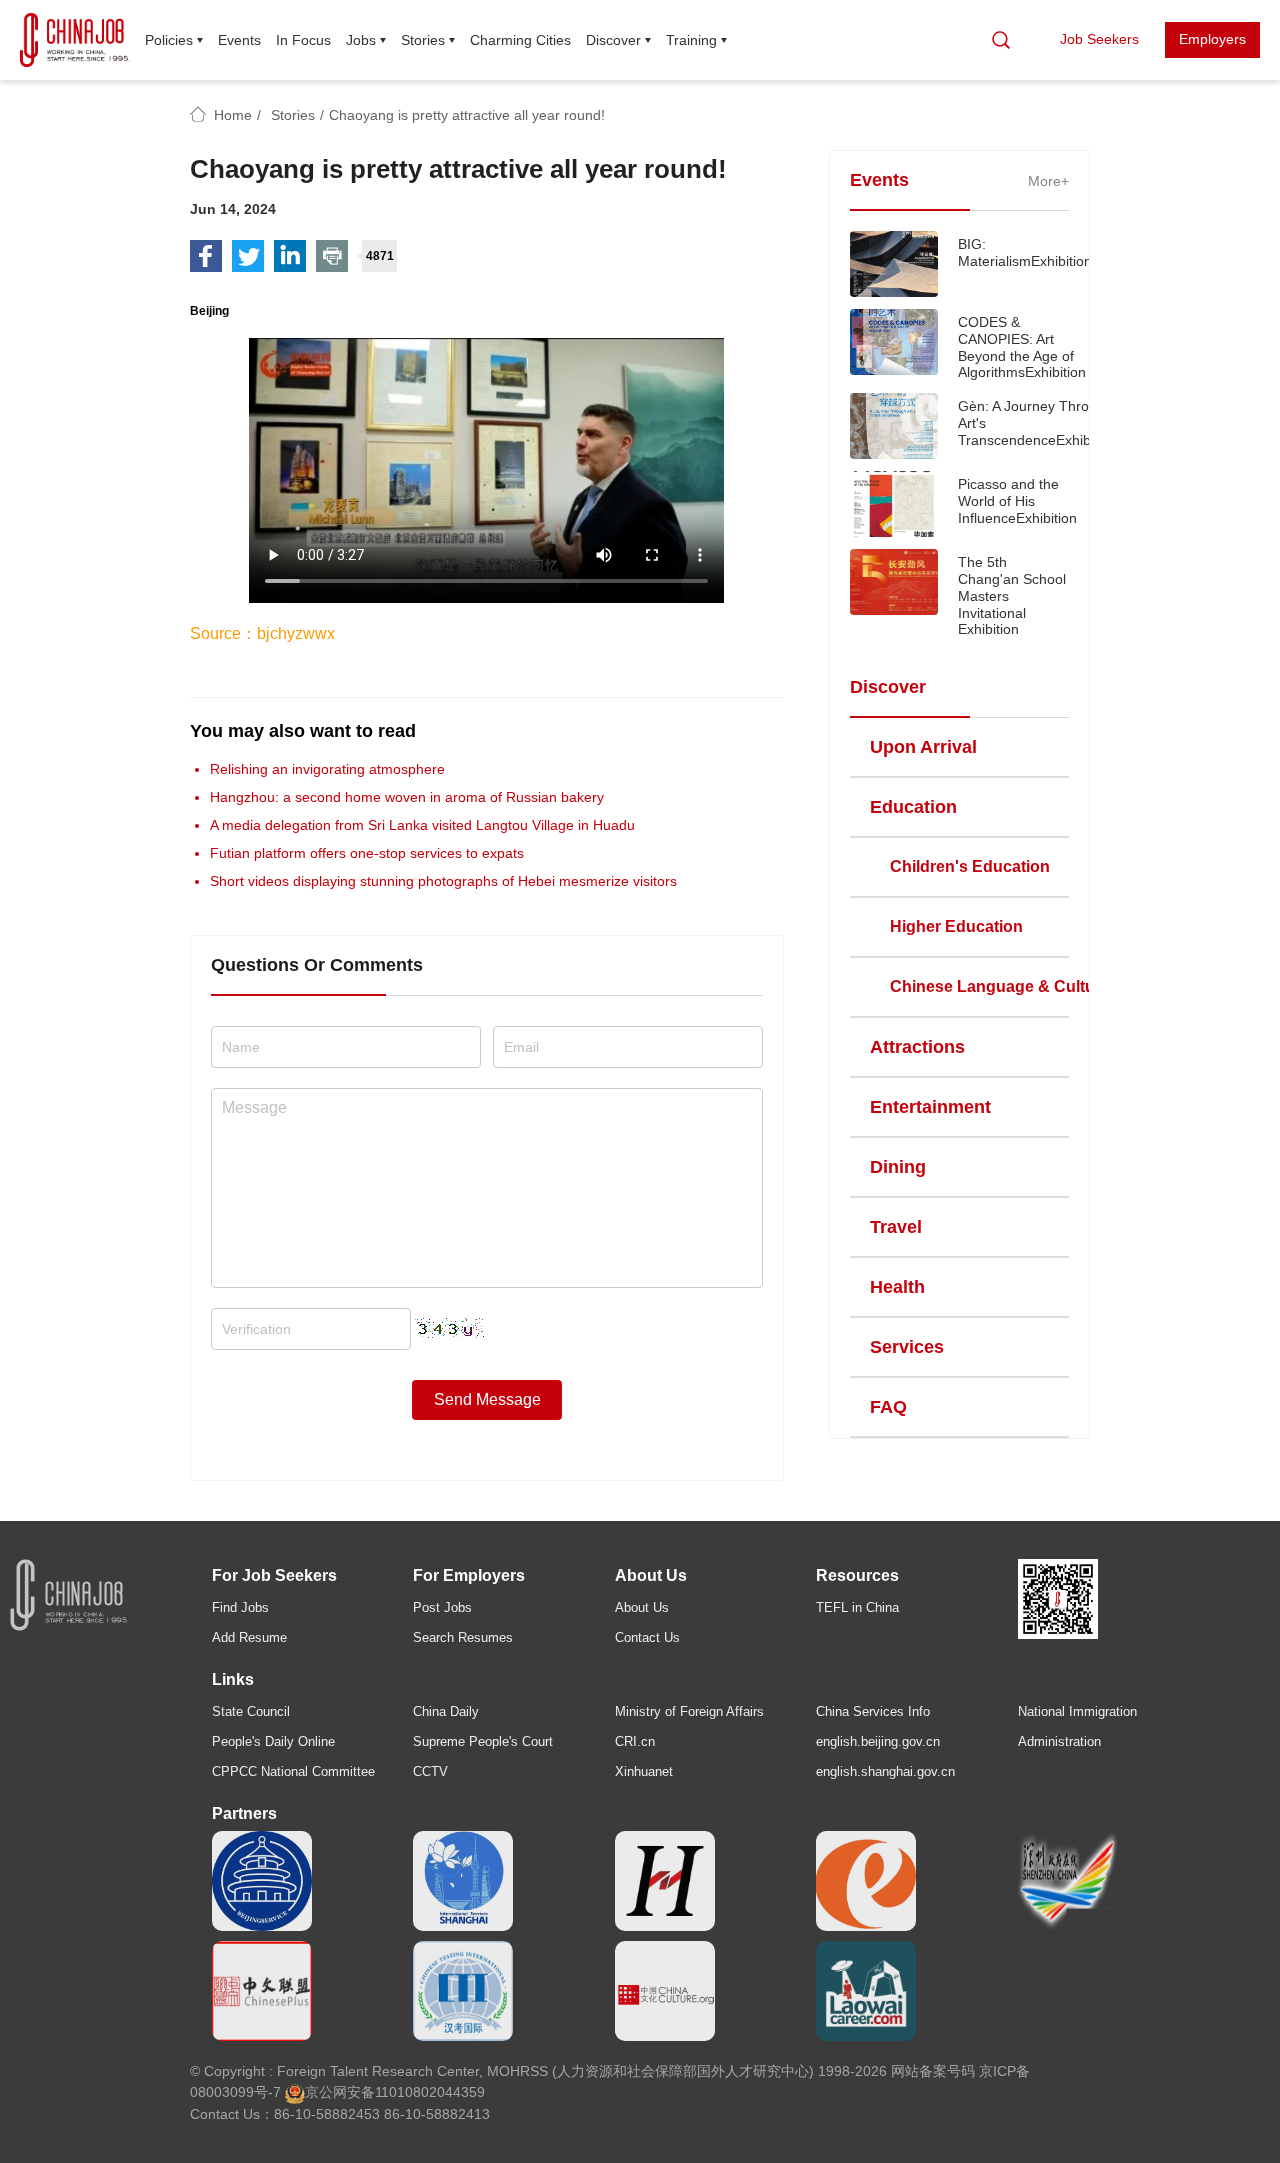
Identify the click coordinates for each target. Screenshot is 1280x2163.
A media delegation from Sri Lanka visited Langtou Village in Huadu (422, 825)
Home (233, 115)
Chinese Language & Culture (1000, 986)
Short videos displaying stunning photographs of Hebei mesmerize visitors (443, 881)
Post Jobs (442, 1607)
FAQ (888, 1407)
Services (907, 1347)
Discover (613, 40)
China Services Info (873, 1711)
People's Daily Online (273, 1741)
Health (897, 1287)
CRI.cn (635, 1741)
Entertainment (930, 1107)
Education (913, 807)
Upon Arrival (923, 747)
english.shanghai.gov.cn (885, 1771)
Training (691, 40)
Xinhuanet (644, 1771)
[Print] (332, 256)
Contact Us (647, 1637)
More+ (1048, 181)
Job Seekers (1099, 39)
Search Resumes (463, 1637)
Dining (898, 1167)
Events (239, 40)
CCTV (430, 1771)
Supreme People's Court (483, 1741)
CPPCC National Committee (293, 1771)
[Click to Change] (450, 1323)
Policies (169, 40)
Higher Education (956, 926)
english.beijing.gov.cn (878, 1741)
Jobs (361, 40)
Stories (423, 40)
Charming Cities (520, 40)
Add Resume (249, 1637)
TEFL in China (857, 1607)
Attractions (917, 1047)
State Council (251, 1711)
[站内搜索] (1001, 40)
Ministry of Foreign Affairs (689, 1711)
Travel (896, 1227)
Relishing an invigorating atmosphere (327, 769)
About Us (642, 1607)
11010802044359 (430, 2092)
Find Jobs (240, 1607)
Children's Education (970, 866)
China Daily (446, 1711)
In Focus (303, 40)
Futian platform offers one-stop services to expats (367, 853)
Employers (1212, 39)
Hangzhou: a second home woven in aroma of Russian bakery (407, 797)
